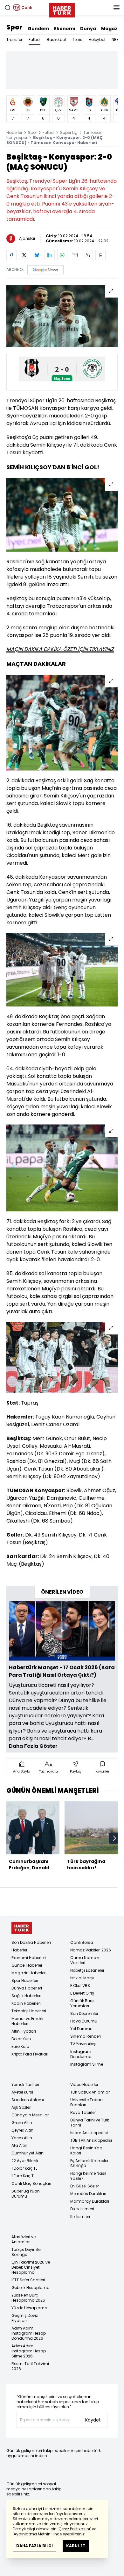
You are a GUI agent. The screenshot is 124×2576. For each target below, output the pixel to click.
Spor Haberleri (25, 1980)
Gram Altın (22, 2123)
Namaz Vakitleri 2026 (91, 1950)
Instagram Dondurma (81, 2054)
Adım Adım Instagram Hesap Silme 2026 (29, 2351)
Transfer (14, 39)
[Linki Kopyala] (100, 255)
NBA (115, 39)
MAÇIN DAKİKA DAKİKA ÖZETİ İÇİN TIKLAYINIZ (60, 649)
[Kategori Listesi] (116, 8)
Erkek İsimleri (82, 2209)
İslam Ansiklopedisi (89, 2133)
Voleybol (97, 39)
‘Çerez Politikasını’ (74, 2529)
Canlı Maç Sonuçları (31, 2183)
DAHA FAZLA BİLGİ (34, 2546)
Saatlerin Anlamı (28, 2100)
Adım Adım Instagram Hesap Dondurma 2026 (29, 2333)
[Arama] (8, 8)
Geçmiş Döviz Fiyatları (25, 2318)
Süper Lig (69, 132)
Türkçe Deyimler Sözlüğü (27, 2252)
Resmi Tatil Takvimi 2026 (30, 2366)
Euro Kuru (20, 2046)
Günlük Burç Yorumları (82, 2003)
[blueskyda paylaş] (37, 255)
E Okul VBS (80, 1986)
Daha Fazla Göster (33, 1746)
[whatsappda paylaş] (62, 255)
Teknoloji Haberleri (29, 2011)
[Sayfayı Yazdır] (88, 255)
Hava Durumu (84, 2021)
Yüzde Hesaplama (29, 2308)
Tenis (77, 39)
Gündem (38, 29)
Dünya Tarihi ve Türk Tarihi (90, 2123)
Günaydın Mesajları (31, 2115)
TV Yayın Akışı (83, 2044)
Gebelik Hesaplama (31, 2288)
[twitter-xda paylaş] (24, 255)
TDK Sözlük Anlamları (90, 2092)
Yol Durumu (81, 2029)
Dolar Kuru (21, 2039)
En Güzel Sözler (85, 2186)
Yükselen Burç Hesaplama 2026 (28, 2298)
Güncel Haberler (27, 1965)
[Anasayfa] (22, 1928)
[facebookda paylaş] (11, 255)
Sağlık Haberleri (26, 1996)
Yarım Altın (22, 2138)
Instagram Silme (87, 2064)
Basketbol (56, 39)
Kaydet (93, 2420)
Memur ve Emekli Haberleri (27, 2021)
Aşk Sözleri (21, 2107)
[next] (114, 1838)
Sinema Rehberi (86, 2036)
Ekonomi (65, 29)
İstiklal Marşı (82, 1978)
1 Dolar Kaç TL (24, 2168)
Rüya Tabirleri (83, 2112)
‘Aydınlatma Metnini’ (33, 2534)
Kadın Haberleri (26, 2003)
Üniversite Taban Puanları (86, 2102)
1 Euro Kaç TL (23, 2176)
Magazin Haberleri (29, 1973)
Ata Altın (19, 2145)
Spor (14, 27)
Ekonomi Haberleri (29, 1958)
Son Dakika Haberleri (31, 1942)
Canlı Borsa (82, 1942)
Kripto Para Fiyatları (30, 2054)
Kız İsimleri (80, 2216)
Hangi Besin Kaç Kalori (86, 2150)
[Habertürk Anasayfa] (62, 9)
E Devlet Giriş (82, 1993)
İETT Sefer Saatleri (28, 2280)
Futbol (34, 39)
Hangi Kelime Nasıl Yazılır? (88, 2176)
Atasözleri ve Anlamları (24, 2239)
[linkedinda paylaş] (50, 255)
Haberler (14, 132)
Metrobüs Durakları (88, 2194)
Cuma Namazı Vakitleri (85, 1960)
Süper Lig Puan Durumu (26, 2194)
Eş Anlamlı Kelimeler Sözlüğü (89, 2163)
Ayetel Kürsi (22, 2092)
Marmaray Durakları (90, 2201)
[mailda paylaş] (75, 255)
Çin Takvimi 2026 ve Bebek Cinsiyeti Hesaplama (31, 2267)
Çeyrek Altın (22, 2130)
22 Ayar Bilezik (25, 2161)
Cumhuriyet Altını (28, 2153)
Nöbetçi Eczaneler (87, 1970)
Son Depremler (84, 2013)
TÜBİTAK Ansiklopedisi (91, 2140)
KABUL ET (76, 2546)
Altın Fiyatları (24, 2031)
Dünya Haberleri (27, 1988)
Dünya (88, 29)
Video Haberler (84, 2084)
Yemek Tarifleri (25, 2084)
